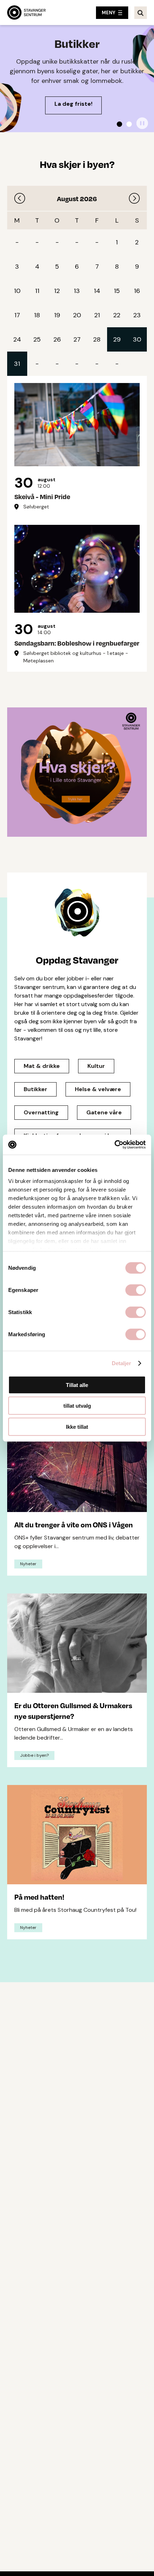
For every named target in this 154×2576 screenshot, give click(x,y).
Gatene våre (104, 1112)
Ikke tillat (77, 1426)
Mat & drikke (42, 1066)
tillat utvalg (77, 1406)
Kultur (96, 1066)
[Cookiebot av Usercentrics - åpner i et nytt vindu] (114, 1145)
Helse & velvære (98, 1089)
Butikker (35, 1089)
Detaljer (122, 1363)
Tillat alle (77, 1385)
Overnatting (41, 1112)
